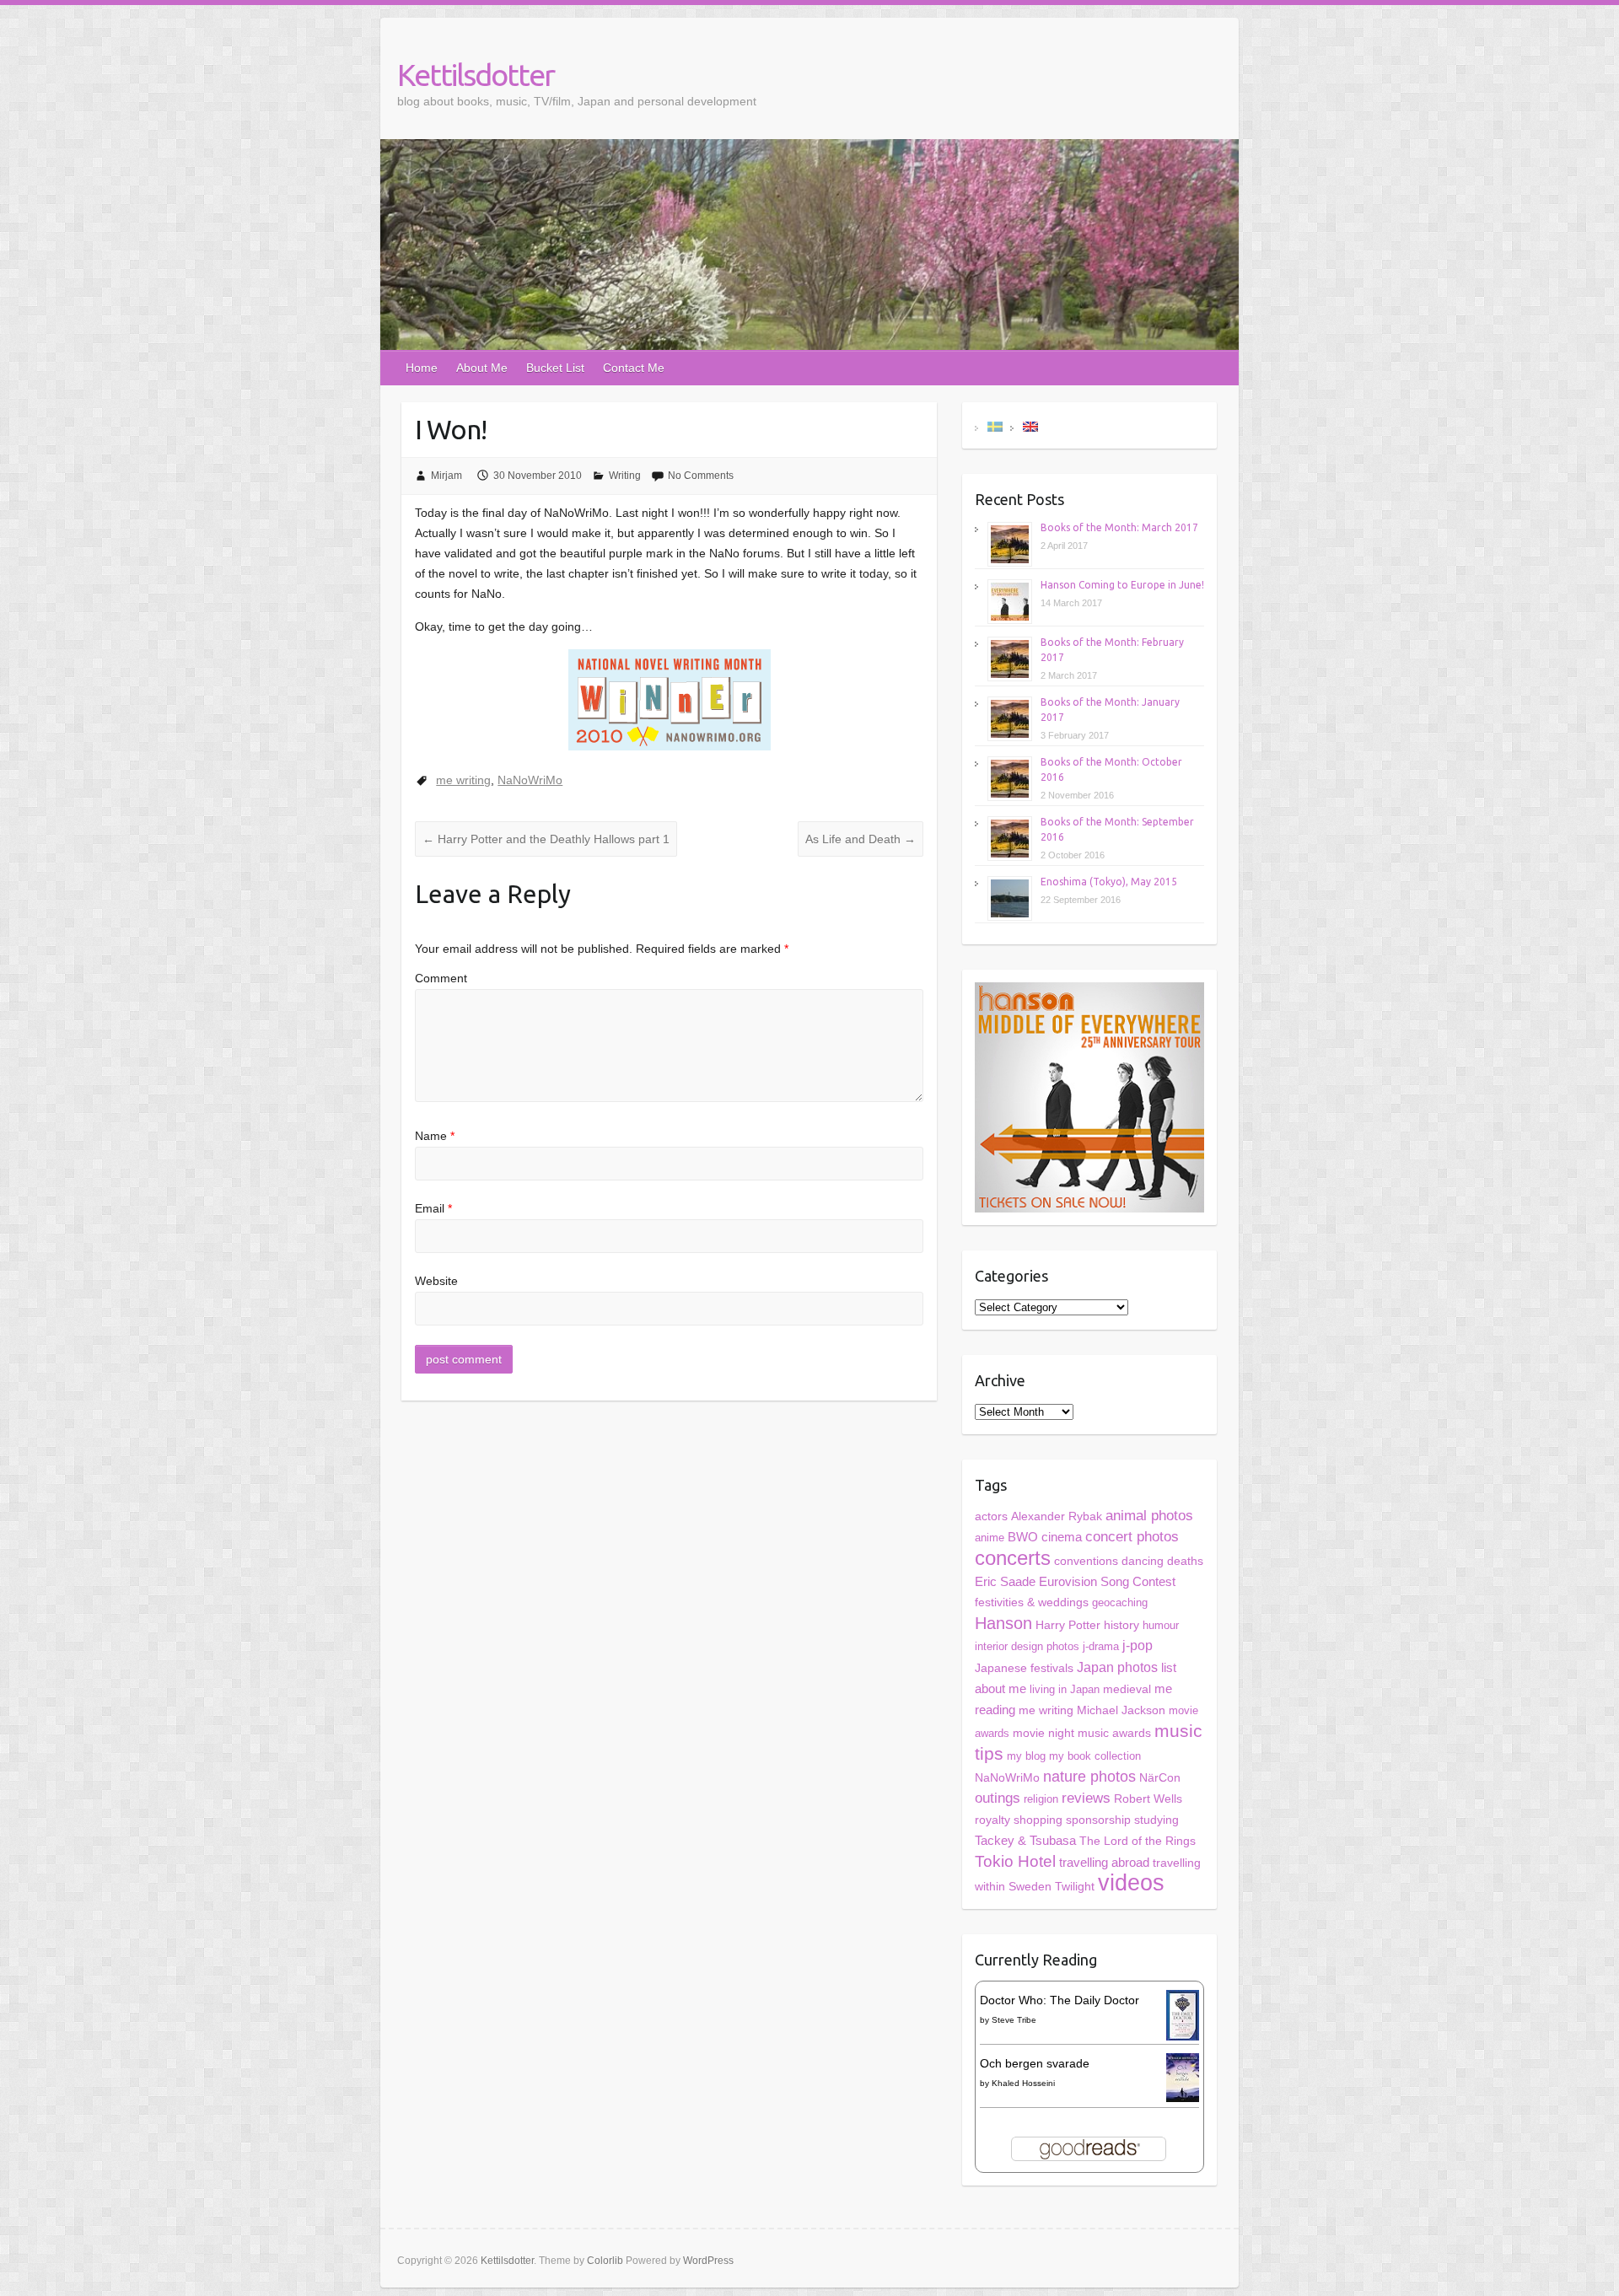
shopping (1038, 1820)
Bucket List (555, 368)
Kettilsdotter (476, 75)
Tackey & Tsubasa (1025, 1841)
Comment (441, 978)
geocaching (1120, 1602)
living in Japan (1065, 1689)
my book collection (1095, 1756)
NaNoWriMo (530, 780)
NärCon (1160, 1777)
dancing (1143, 1561)
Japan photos (1117, 1667)
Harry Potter (1068, 1625)
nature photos (1089, 1777)
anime (990, 1538)
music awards (1114, 1733)
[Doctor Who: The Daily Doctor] (1183, 2000)
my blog (1026, 1756)
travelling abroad (1104, 1863)
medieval (1127, 1689)
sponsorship (1098, 1820)
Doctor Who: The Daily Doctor (1060, 2000)
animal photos (1149, 1516)
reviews (1086, 1798)
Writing (625, 476)
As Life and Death (861, 839)
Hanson (1003, 1623)
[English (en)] (1030, 425)
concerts (1013, 1558)
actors (991, 1516)
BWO (1023, 1537)
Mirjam (446, 476)
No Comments (701, 476)
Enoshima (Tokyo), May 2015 (1109, 882)
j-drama (1101, 1646)
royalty (992, 1820)
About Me (482, 368)
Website (436, 1281)
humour (1161, 1625)
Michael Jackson (1121, 1710)
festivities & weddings (1032, 1602)
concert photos (1132, 1537)
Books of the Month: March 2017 (1119, 527)
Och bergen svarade (1035, 2063)
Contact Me (634, 368)
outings (998, 1798)
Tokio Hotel (1015, 1861)
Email (433, 1208)
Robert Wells (1148, 1799)
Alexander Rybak (1057, 1516)
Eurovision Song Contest (1107, 1581)
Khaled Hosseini (1023, 2083)
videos (1131, 1883)
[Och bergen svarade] (1183, 2063)
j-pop (1138, 1645)
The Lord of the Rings (1138, 1841)
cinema (1062, 1537)
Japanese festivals (1024, 1668)
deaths (1185, 1561)
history (1121, 1625)
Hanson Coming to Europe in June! (1122, 585)
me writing (463, 780)
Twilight (1075, 1886)
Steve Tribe (1014, 2020)
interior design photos (1027, 1646)
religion (1041, 1799)
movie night (1043, 1733)
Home (422, 368)
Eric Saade (1005, 1581)
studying (1156, 1820)
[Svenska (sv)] (995, 425)
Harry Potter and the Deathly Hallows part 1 (546, 839)
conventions (1086, 1561)
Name (435, 1136)
